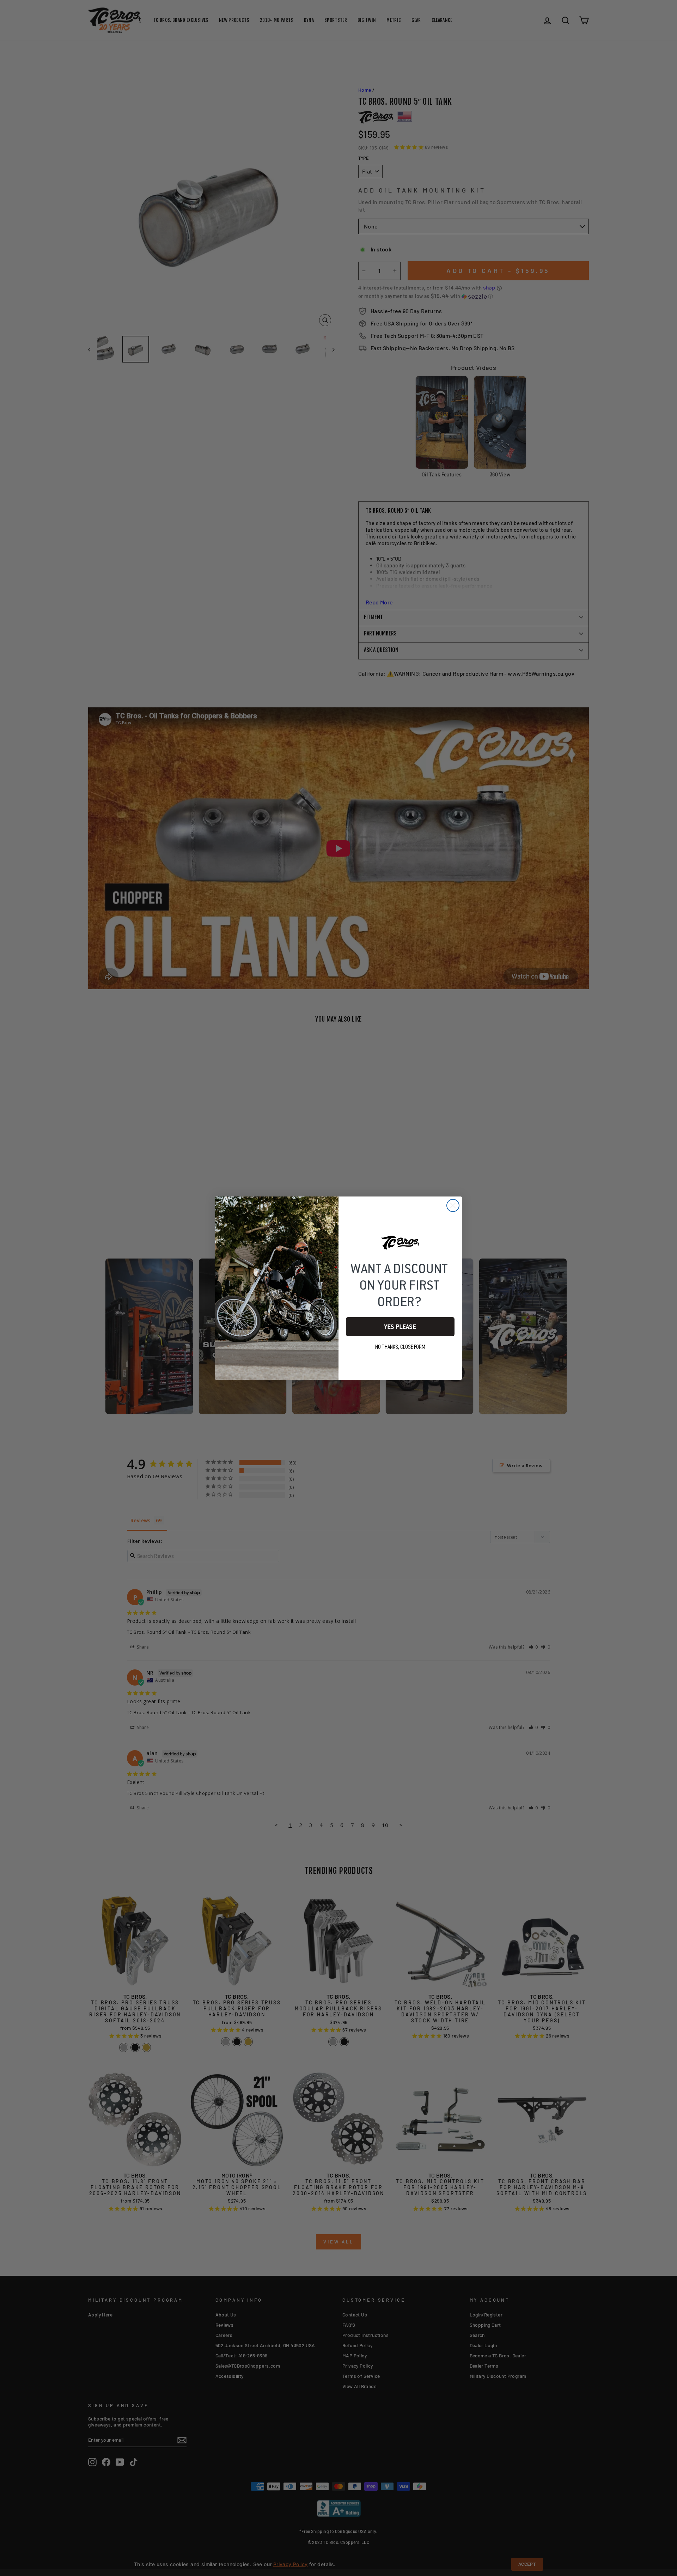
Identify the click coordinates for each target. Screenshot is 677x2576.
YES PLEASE (400, 1327)
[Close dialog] (453, 1205)
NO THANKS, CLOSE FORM (400, 1347)
